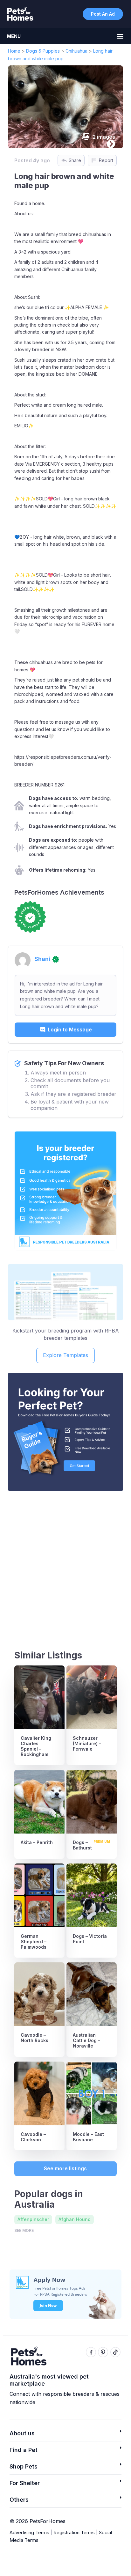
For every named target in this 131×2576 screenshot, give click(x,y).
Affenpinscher (33, 2219)
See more (24, 2230)
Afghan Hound (75, 2219)
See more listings (65, 2168)
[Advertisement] (65, 1565)
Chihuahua (76, 51)
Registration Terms (74, 2532)
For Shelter (25, 2483)
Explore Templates (65, 1355)
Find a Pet (24, 2450)
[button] (65, 2435)
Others (19, 2500)
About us (22, 2433)
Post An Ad (103, 14)
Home (14, 51)
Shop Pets (24, 2466)
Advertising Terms (29, 2532)
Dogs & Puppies (43, 51)
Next (109, 143)
